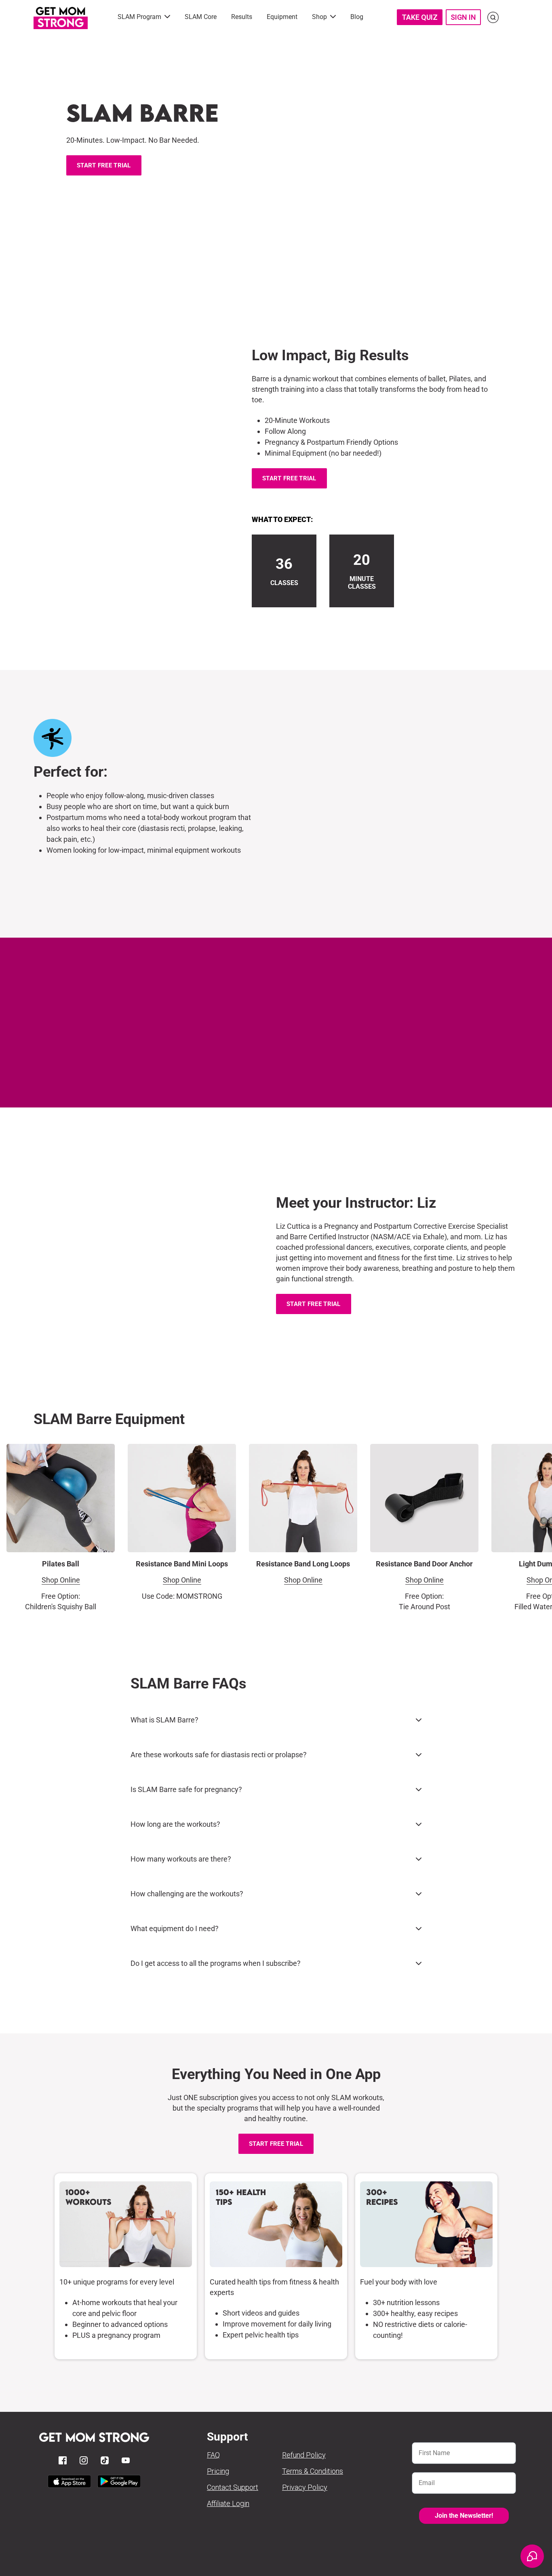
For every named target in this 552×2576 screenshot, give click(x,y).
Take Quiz (420, 17)
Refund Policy (304, 2455)
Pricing (218, 2471)
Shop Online (61, 1580)
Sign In (463, 17)
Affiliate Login (228, 2503)
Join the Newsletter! (464, 2516)
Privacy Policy (305, 2487)
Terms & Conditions (313, 2471)
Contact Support (233, 2487)
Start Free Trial (104, 165)
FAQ (213, 2455)
